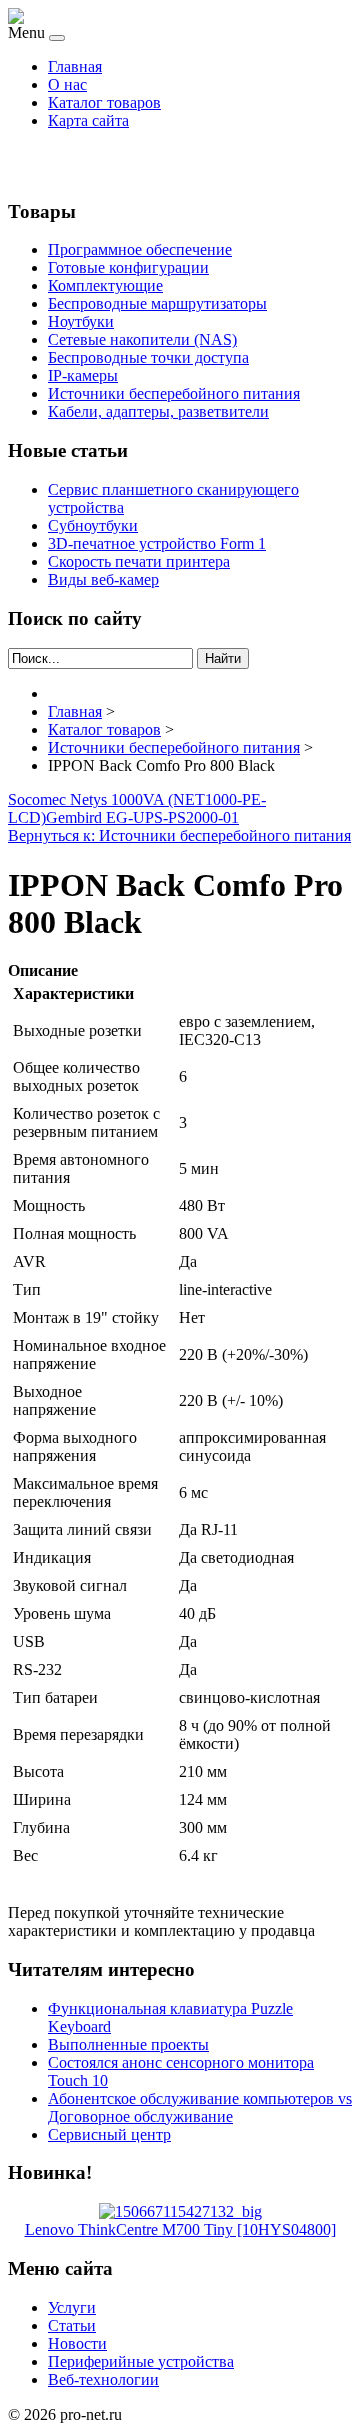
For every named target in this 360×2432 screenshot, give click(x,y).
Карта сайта (88, 120)
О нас (67, 84)
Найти (223, 658)
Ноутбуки (81, 321)
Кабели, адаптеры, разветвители (158, 411)
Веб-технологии (103, 2379)
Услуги (72, 2307)
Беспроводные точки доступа (148, 357)
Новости (77, 2343)
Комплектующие (105, 285)
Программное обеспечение (140, 249)
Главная (75, 66)
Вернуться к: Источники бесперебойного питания (179, 835)
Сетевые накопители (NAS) (142, 339)
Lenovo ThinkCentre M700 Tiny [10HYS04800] (180, 2229)
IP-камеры (83, 375)
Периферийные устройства (141, 2361)
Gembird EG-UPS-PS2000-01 (142, 817)
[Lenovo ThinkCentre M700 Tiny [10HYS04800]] (180, 2211)
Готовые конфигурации (128, 267)
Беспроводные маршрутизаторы (157, 303)
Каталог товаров (104, 102)
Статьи (72, 2325)
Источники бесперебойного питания (174, 393)
